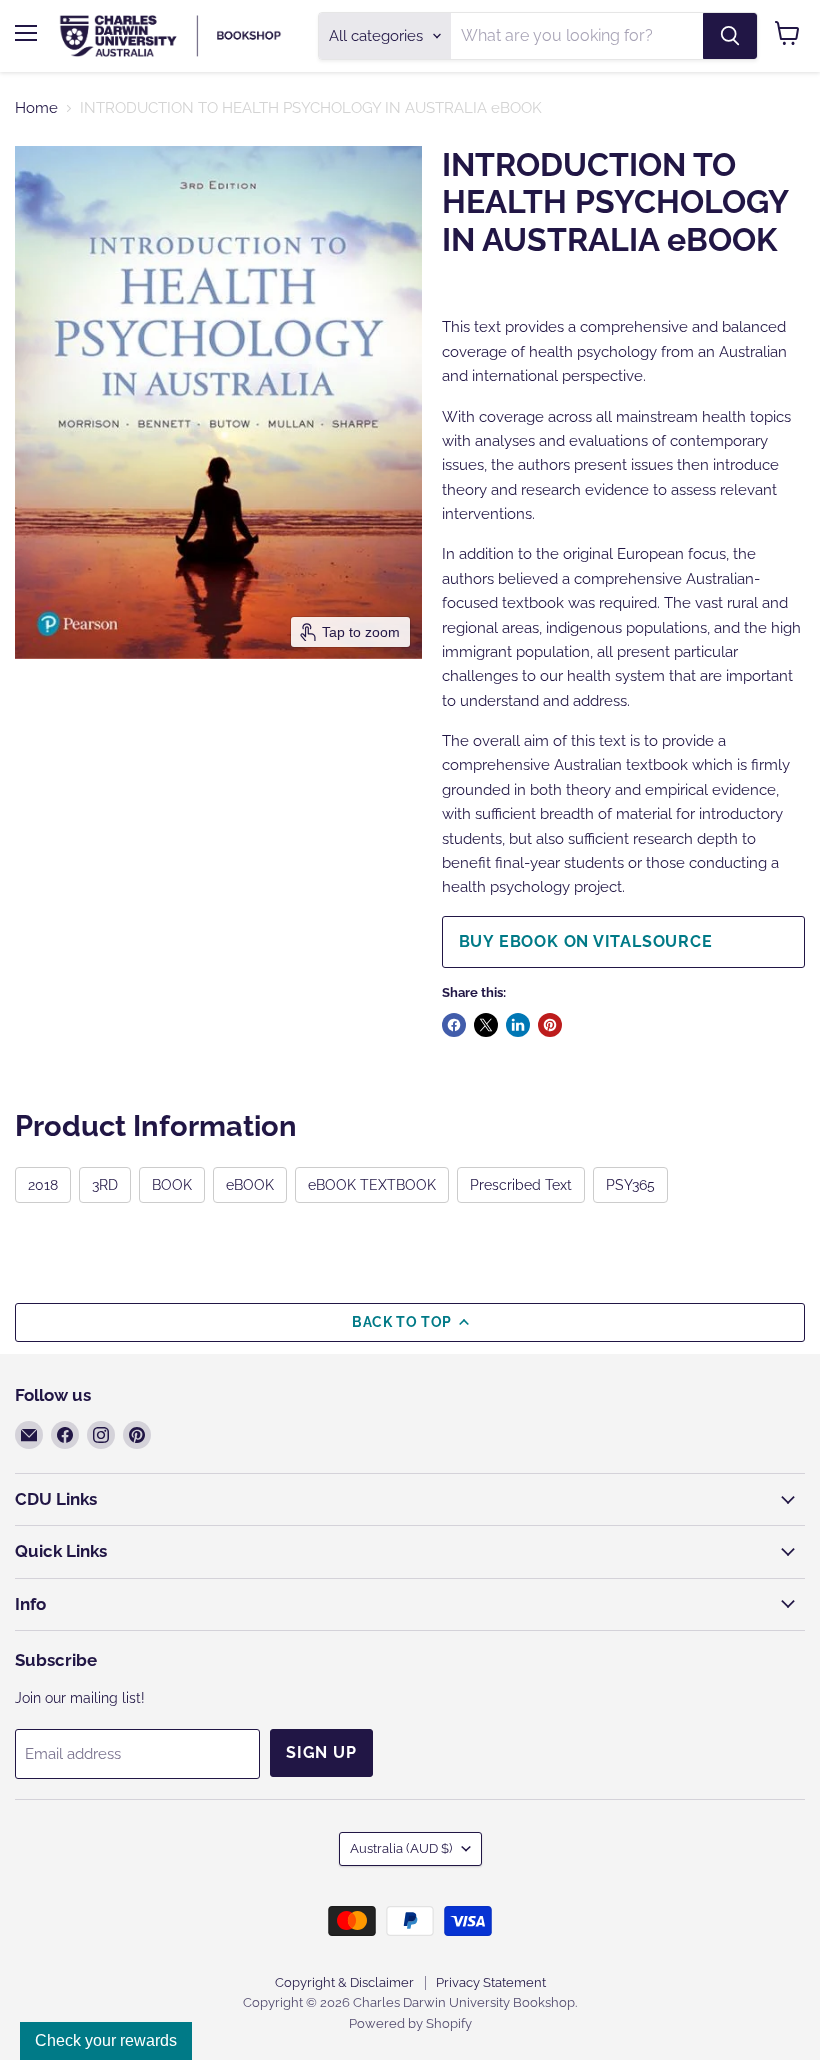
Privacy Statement (491, 1982)
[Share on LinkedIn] (518, 1025)
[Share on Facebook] (454, 1025)
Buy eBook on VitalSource (586, 941)
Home (36, 108)
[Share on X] (486, 1025)
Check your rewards (106, 2040)
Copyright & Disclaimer (344, 1982)
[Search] (730, 36)
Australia (401, 1848)
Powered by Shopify (410, 2023)
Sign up (321, 1752)
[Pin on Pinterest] (550, 1025)
